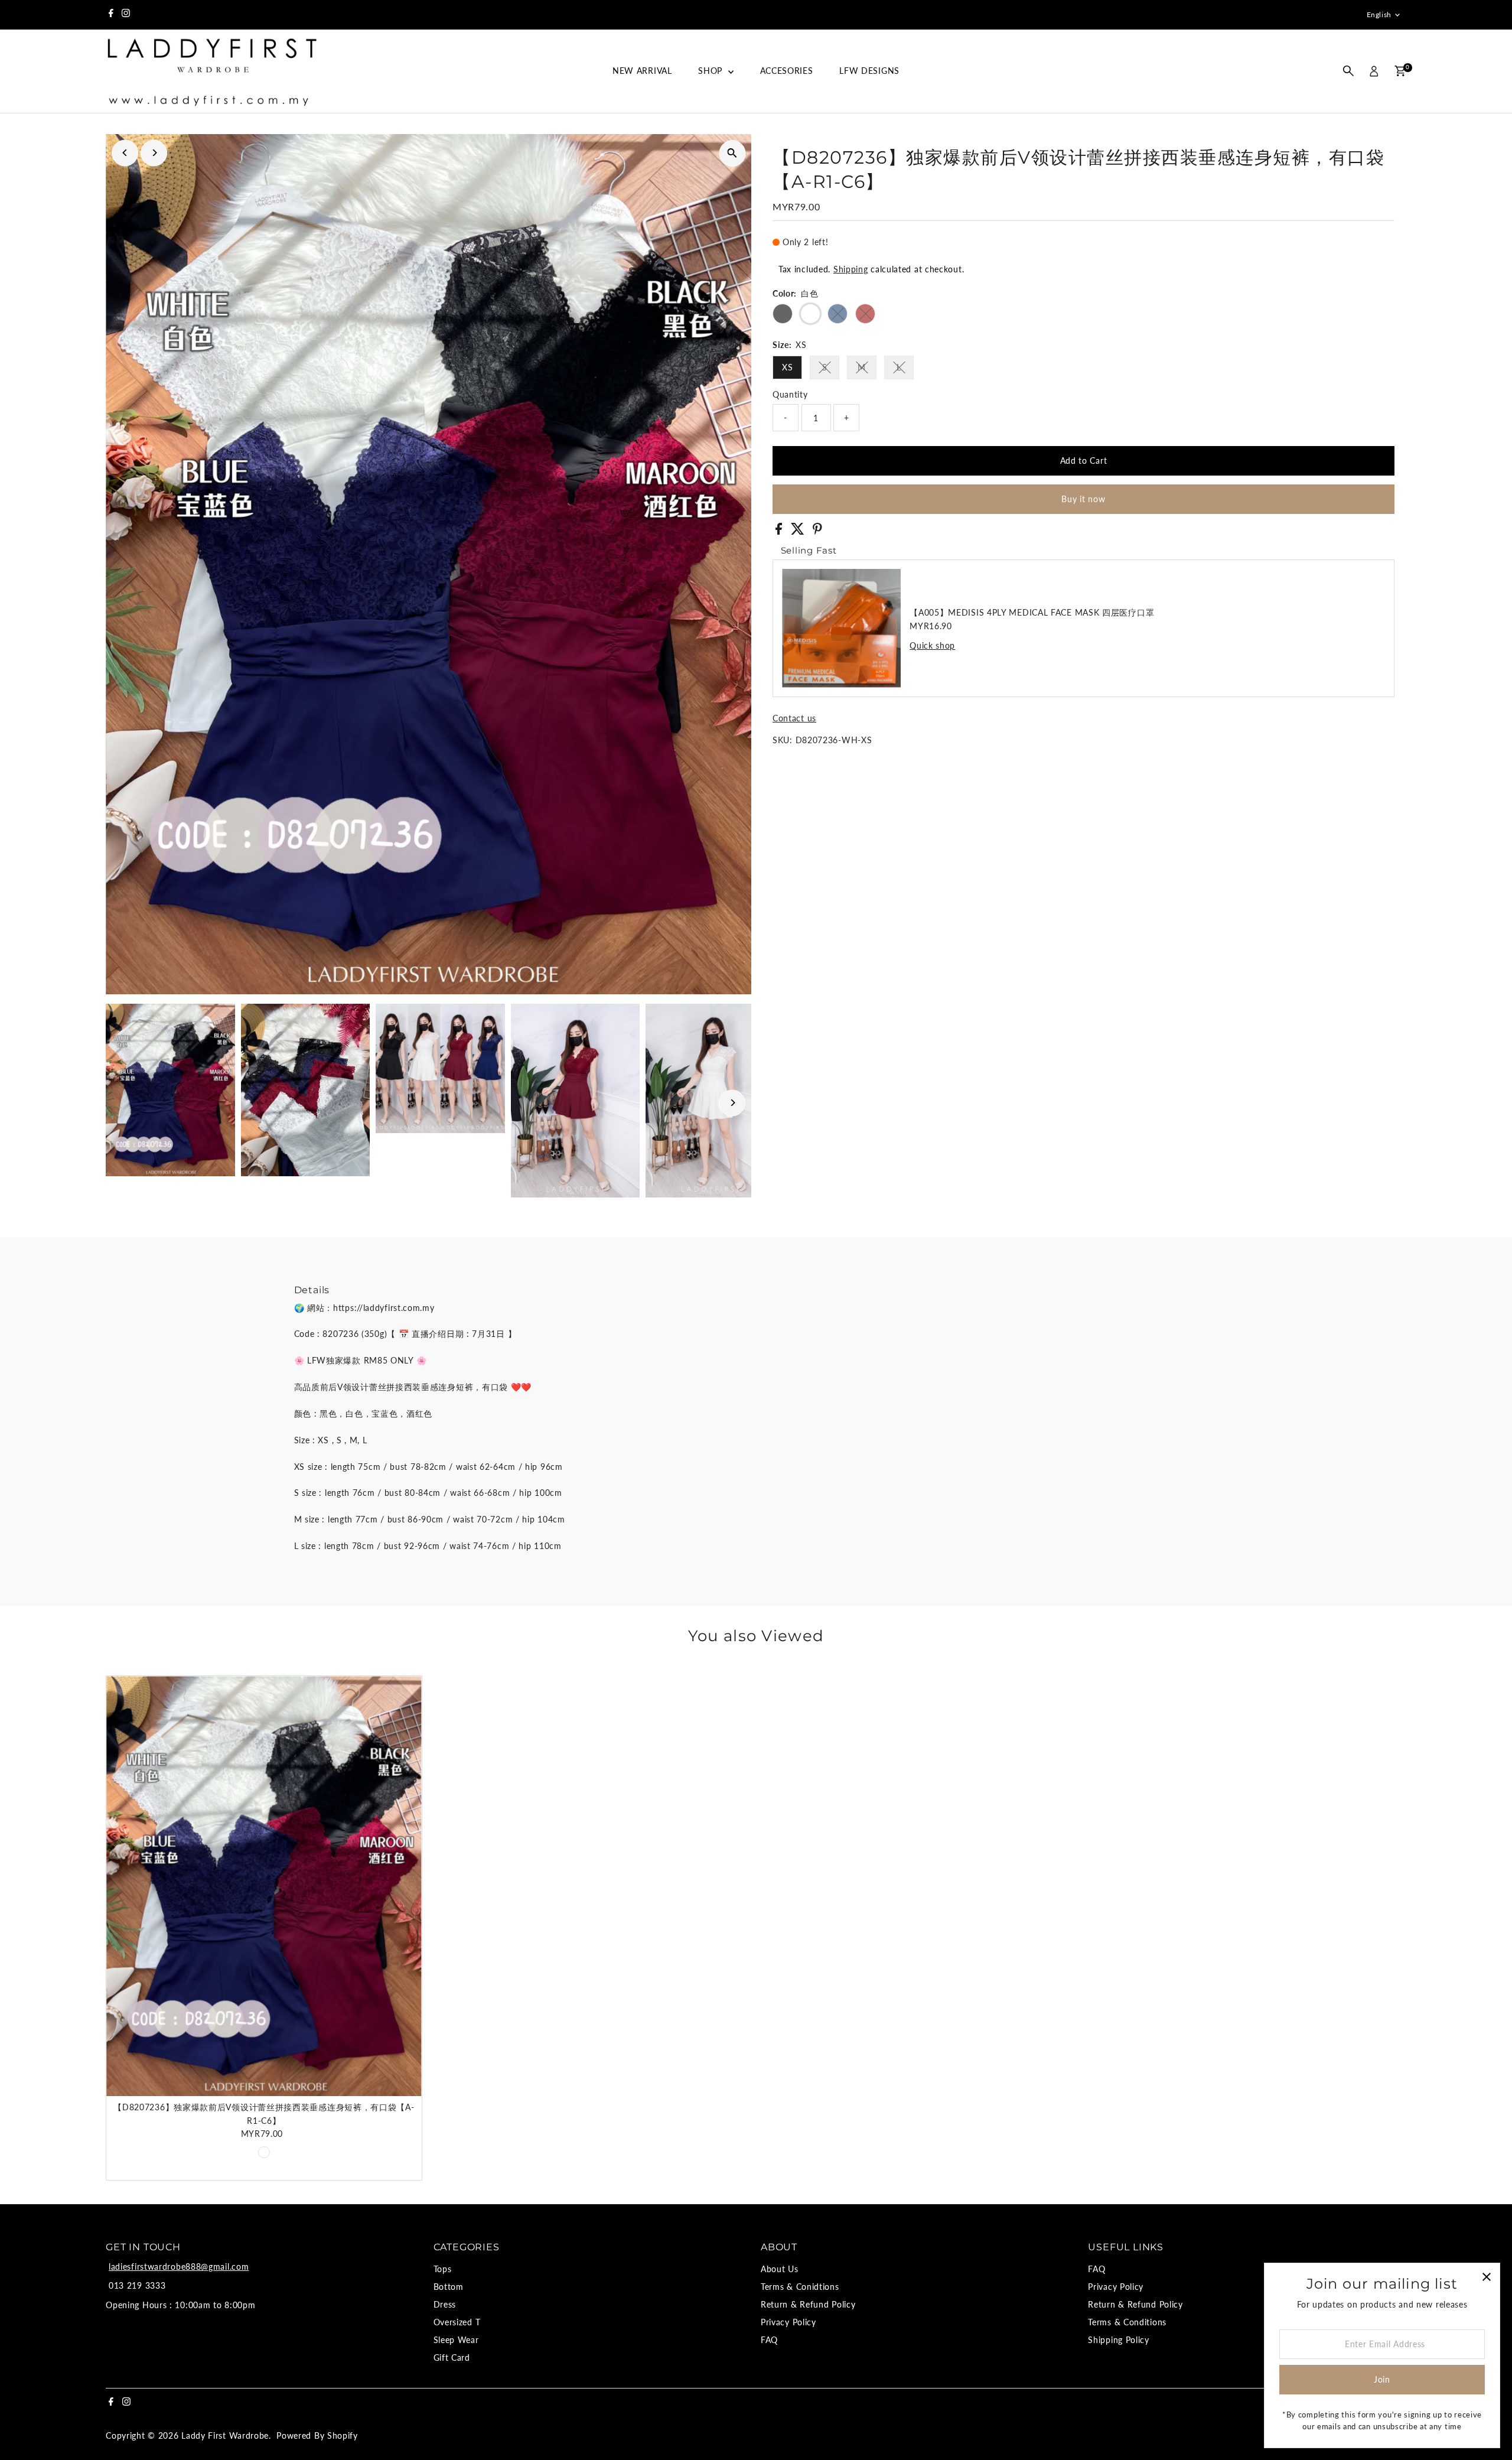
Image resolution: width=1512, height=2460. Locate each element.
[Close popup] (1486, 2277)
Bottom (449, 2287)
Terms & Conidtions (800, 2287)
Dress (445, 2304)
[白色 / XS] (264, 2152)
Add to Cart (1084, 461)
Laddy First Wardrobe (225, 2435)
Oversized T (457, 2322)
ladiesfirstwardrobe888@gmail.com (179, 2267)
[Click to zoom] (732, 153)
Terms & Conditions (1127, 2322)
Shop (712, 71)
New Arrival (642, 71)
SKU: (783, 740)
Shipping (851, 269)
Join (1382, 2379)
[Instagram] (126, 15)
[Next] (154, 153)
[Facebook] (111, 15)
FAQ (769, 2340)
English (1379, 14)
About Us (780, 2269)
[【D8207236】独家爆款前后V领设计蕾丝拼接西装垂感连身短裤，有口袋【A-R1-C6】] (264, 1886)
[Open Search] (1348, 71)
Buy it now (1083, 499)
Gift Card (452, 2357)
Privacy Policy (788, 2322)
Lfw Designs (869, 71)
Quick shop (932, 646)
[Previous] (125, 153)
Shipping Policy (1119, 2340)
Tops (443, 2269)
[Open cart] (1400, 71)
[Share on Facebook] (780, 531)
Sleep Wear (456, 2340)
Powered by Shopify (317, 2435)
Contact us (794, 718)
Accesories (787, 71)
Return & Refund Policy (808, 2304)
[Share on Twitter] (799, 531)
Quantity (790, 394)
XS (787, 367)
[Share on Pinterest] (817, 531)
